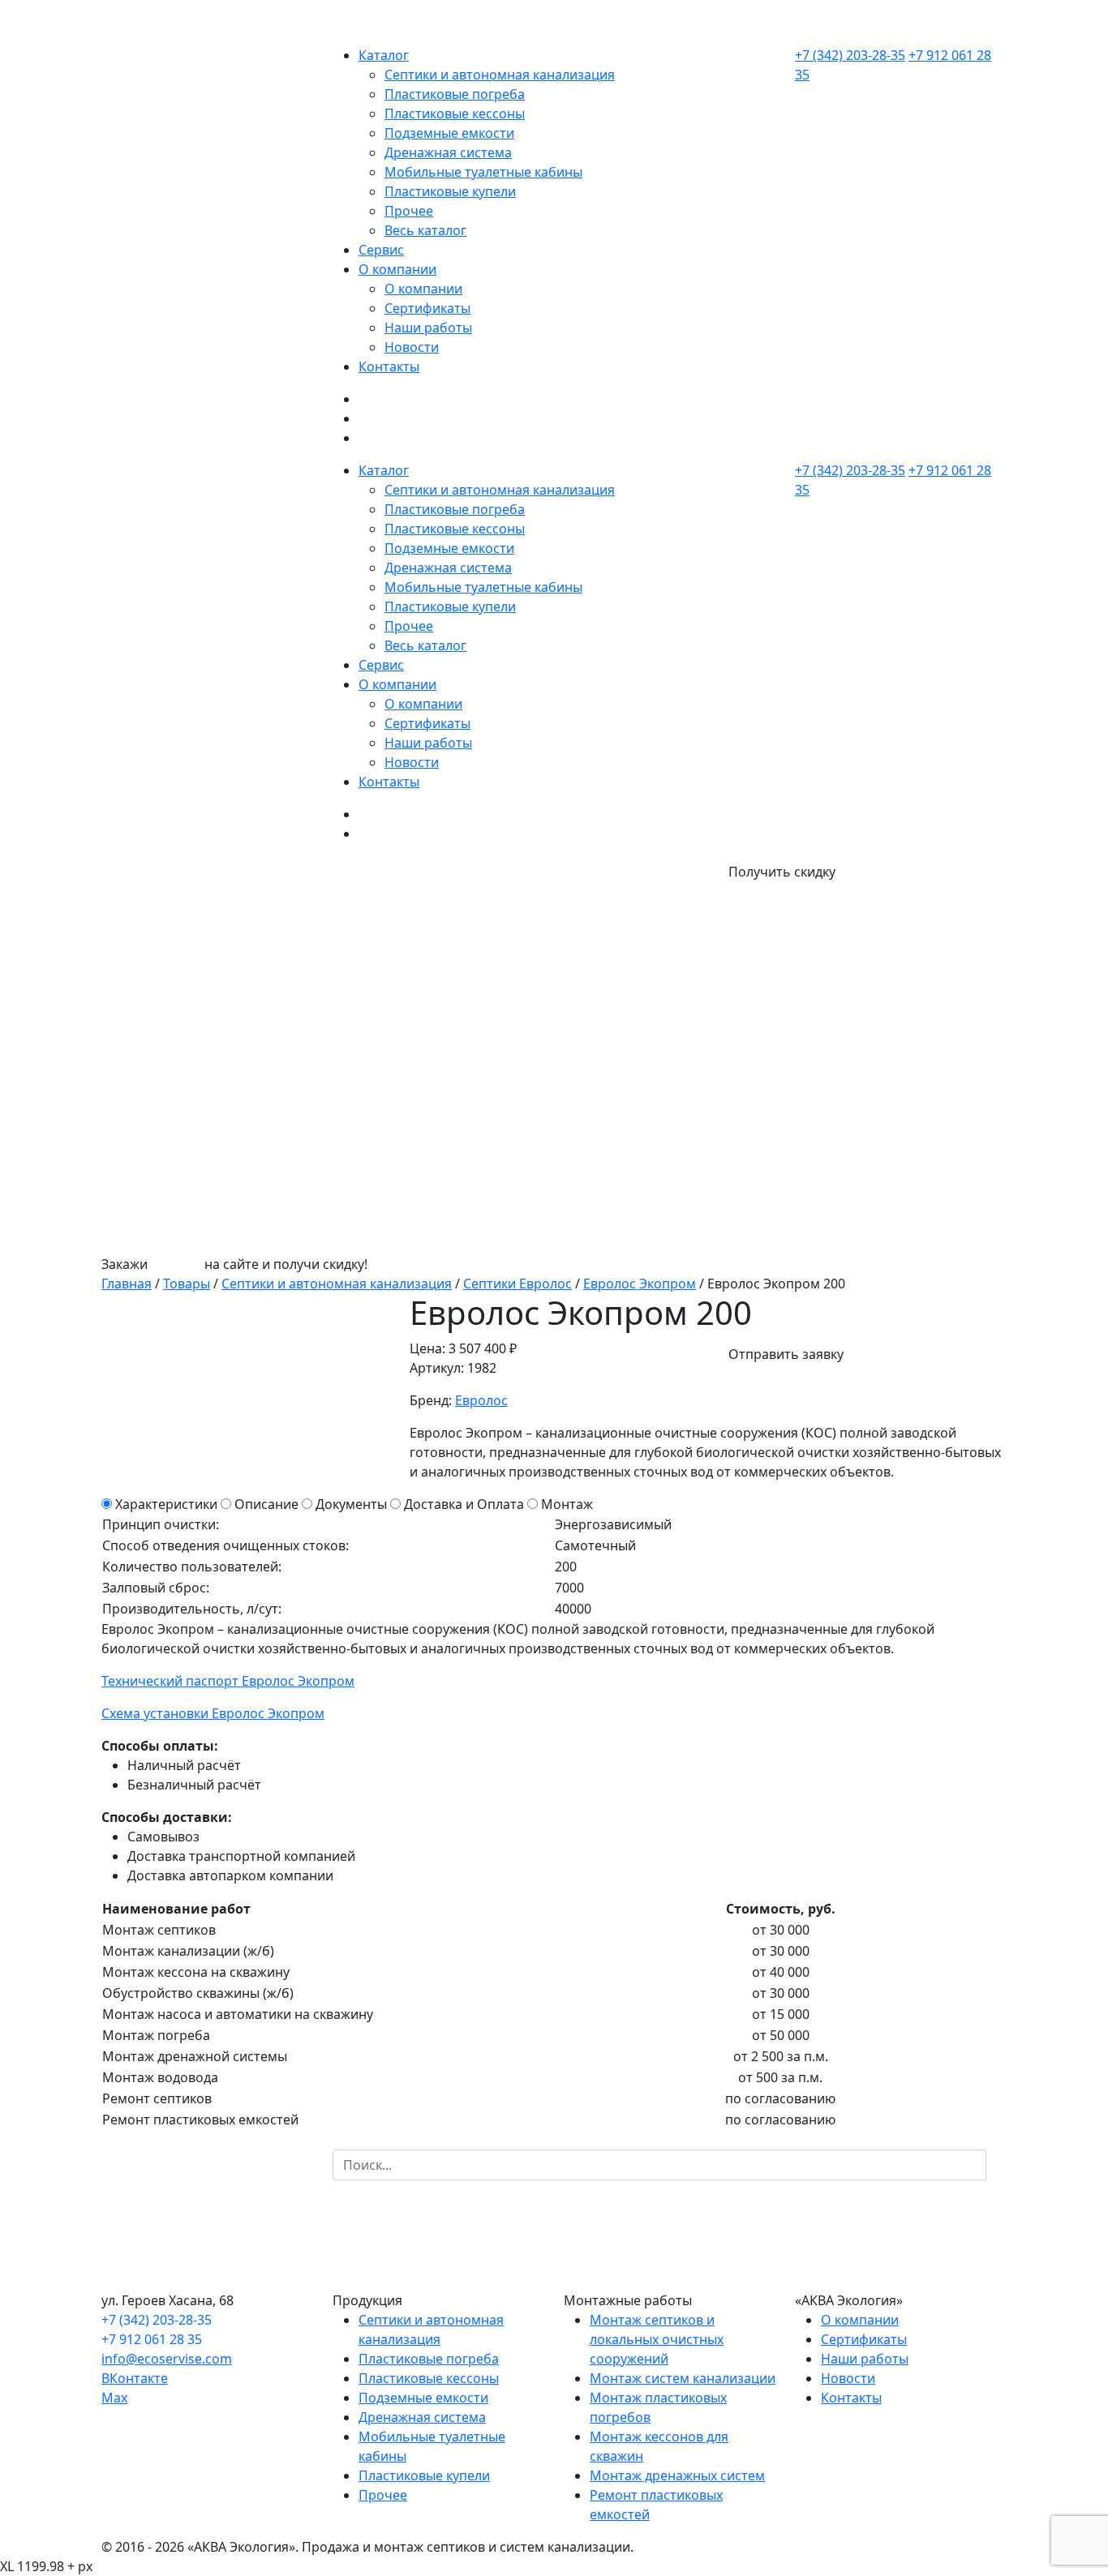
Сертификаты (427, 308)
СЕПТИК (176, 1264)
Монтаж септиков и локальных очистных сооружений (657, 2339)
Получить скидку (782, 872)
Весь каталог (425, 230)
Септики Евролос (517, 1284)
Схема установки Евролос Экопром (213, 1713)
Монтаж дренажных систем (677, 2475)
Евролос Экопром (640, 1284)
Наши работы (428, 328)
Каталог (384, 55)
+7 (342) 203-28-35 (850, 55)
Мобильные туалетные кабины (483, 172)
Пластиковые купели (450, 191)
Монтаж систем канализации (683, 2378)
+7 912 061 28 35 (152, 2339)
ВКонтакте (135, 2378)
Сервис (381, 250)
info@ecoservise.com (167, 2359)
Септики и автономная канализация (500, 75)
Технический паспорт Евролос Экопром (228, 1681)
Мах (114, 2398)
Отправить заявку (786, 1354)
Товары (187, 1284)
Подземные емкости (449, 133)
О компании (397, 269)
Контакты (389, 366)
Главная (127, 1284)
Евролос (481, 1400)
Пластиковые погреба (455, 94)
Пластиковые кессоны (455, 114)
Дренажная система (448, 152)
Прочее (409, 211)
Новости (412, 347)
